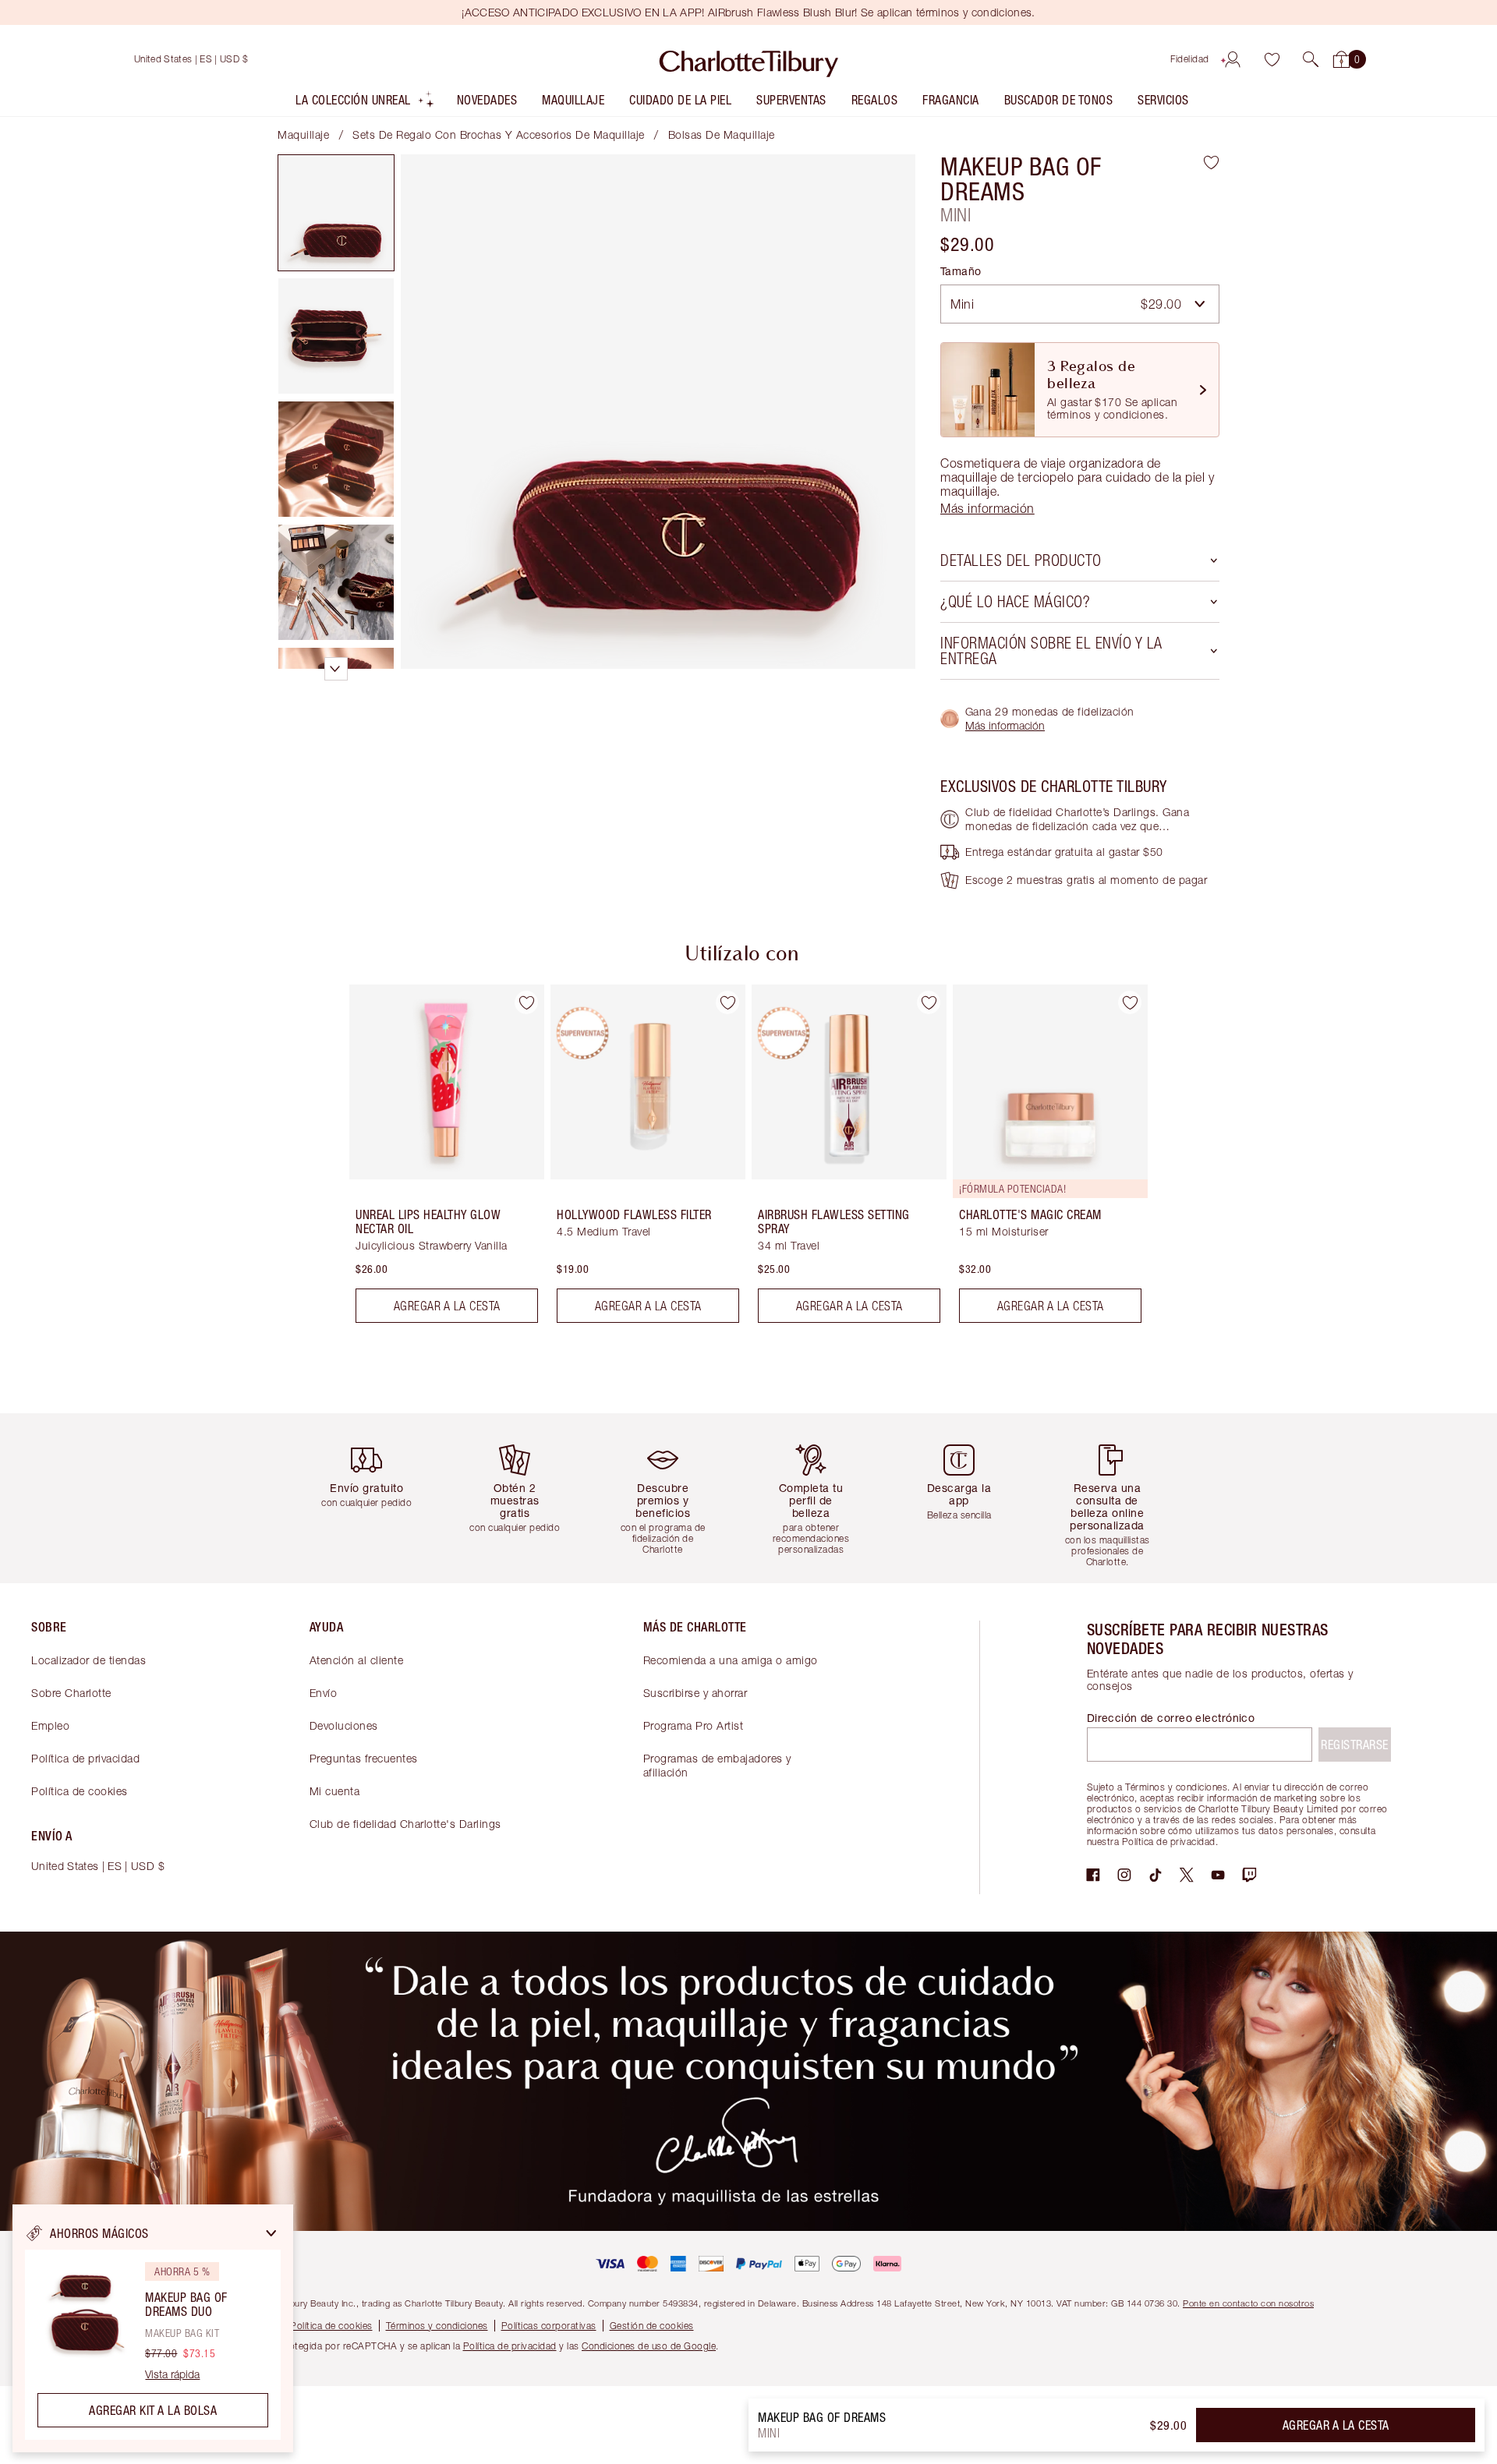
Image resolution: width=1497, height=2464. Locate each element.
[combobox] (1080, 304)
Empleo (50, 1725)
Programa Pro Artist (694, 1725)
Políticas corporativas (549, 2326)
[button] (1311, 59)
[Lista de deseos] (1272, 59)
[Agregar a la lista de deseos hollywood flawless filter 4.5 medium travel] (727, 1002)
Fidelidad (1190, 59)
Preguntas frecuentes (364, 1758)
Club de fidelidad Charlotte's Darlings (405, 1824)
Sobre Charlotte (71, 1693)
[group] (436, 1160)
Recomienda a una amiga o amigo (731, 1660)
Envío (324, 1693)
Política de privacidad (85, 1758)
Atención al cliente (357, 1660)
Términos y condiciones (437, 2326)
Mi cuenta (335, 1791)
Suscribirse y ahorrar (695, 1693)
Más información (1005, 725)
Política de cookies (80, 1791)
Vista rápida (172, 2374)
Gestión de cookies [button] (652, 2326)
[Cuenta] (1233, 59)
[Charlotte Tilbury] (749, 59)
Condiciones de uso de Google (649, 2346)
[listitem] (365, 103)
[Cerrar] (271, 2233)
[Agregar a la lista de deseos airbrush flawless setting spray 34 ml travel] (929, 1002)
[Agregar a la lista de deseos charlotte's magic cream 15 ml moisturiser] (1130, 1002)
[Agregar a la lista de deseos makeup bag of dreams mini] (1211, 162)
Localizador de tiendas (88, 1660)
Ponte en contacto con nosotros (1248, 2303)
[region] (153, 2328)
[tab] (336, 213)
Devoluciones (344, 1725)
